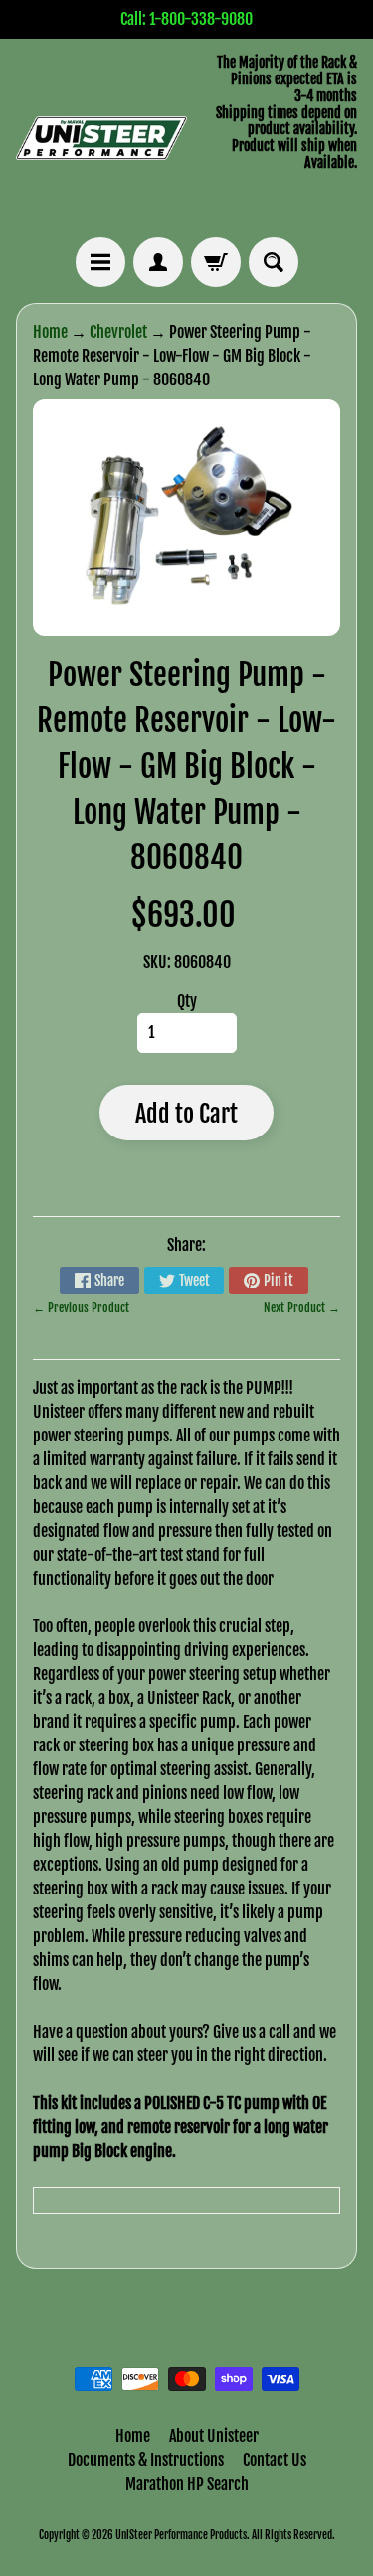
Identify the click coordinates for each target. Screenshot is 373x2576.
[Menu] (100, 262)
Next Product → (302, 1308)
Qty (187, 1001)
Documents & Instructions (146, 2460)
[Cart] (216, 262)
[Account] (158, 262)
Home (50, 332)
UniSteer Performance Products (181, 2535)
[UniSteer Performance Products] (101, 139)
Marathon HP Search (187, 2484)
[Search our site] (274, 262)
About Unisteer (214, 2436)
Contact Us (275, 2460)
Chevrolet (118, 332)
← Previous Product (81, 1308)
